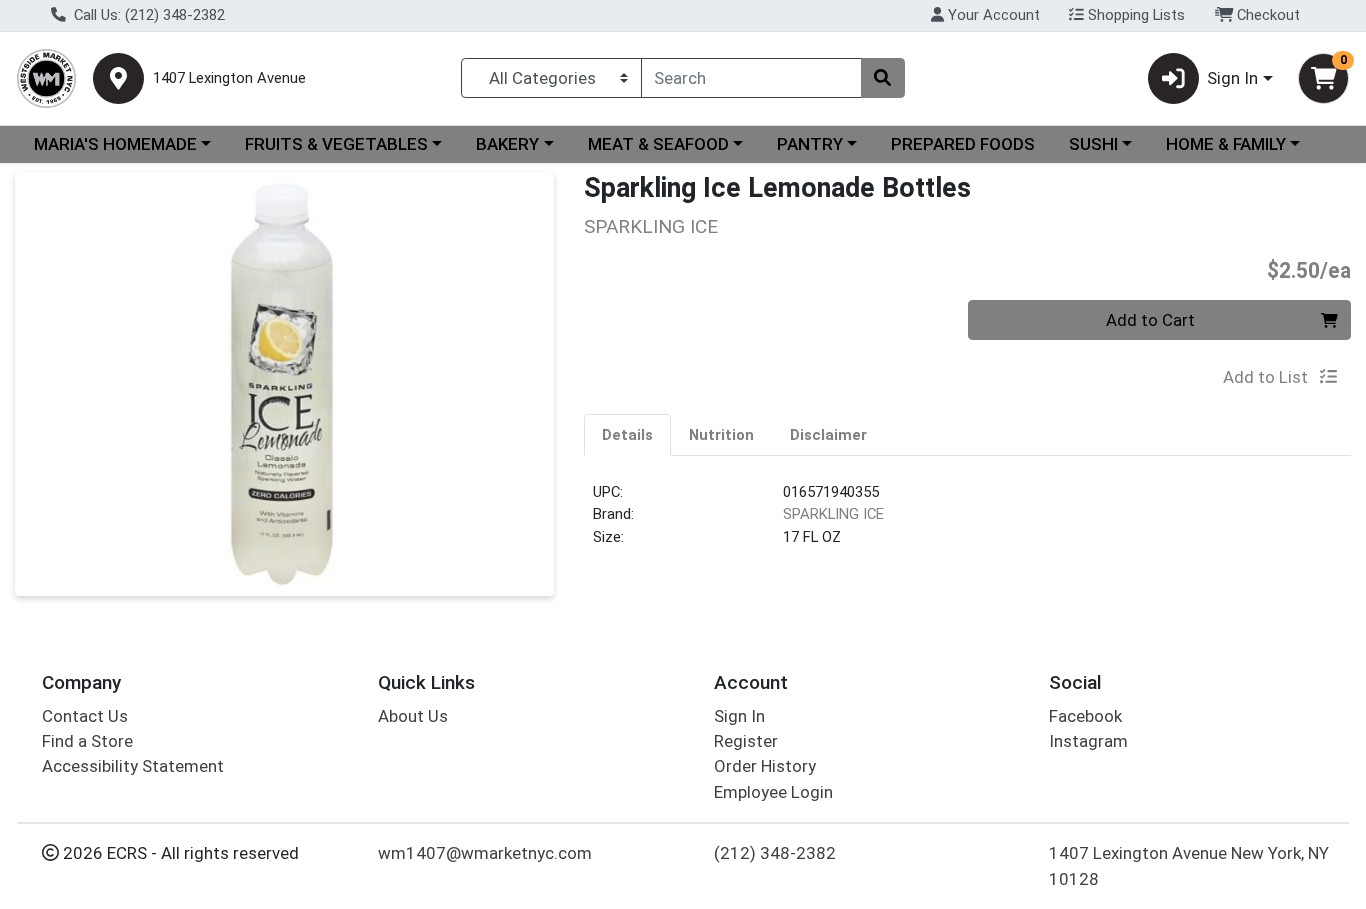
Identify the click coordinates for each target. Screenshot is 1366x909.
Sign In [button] (1232, 78)
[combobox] (751, 78)
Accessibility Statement (133, 766)
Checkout (1266, 15)
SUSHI (1093, 144)
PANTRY (810, 144)
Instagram (1088, 741)
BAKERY (507, 144)
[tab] (627, 434)
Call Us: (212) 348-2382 (147, 15)
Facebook (1085, 716)
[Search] (883, 78)
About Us (413, 716)
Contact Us (85, 716)
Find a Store (87, 741)
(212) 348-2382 (775, 853)
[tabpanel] (967, 523)
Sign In (739, 716)
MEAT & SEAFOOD (658, 144)
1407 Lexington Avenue (229, 78)
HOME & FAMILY (1226, 144)
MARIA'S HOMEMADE (115, 144)
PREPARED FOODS (963, 144)
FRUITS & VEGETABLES (336, 144)
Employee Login (773, 792)
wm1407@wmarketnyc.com (485, 853)
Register (746, 741)
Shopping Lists (1134, 15)
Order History (765, 766)
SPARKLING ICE (833, 514)
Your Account (992, 15)
